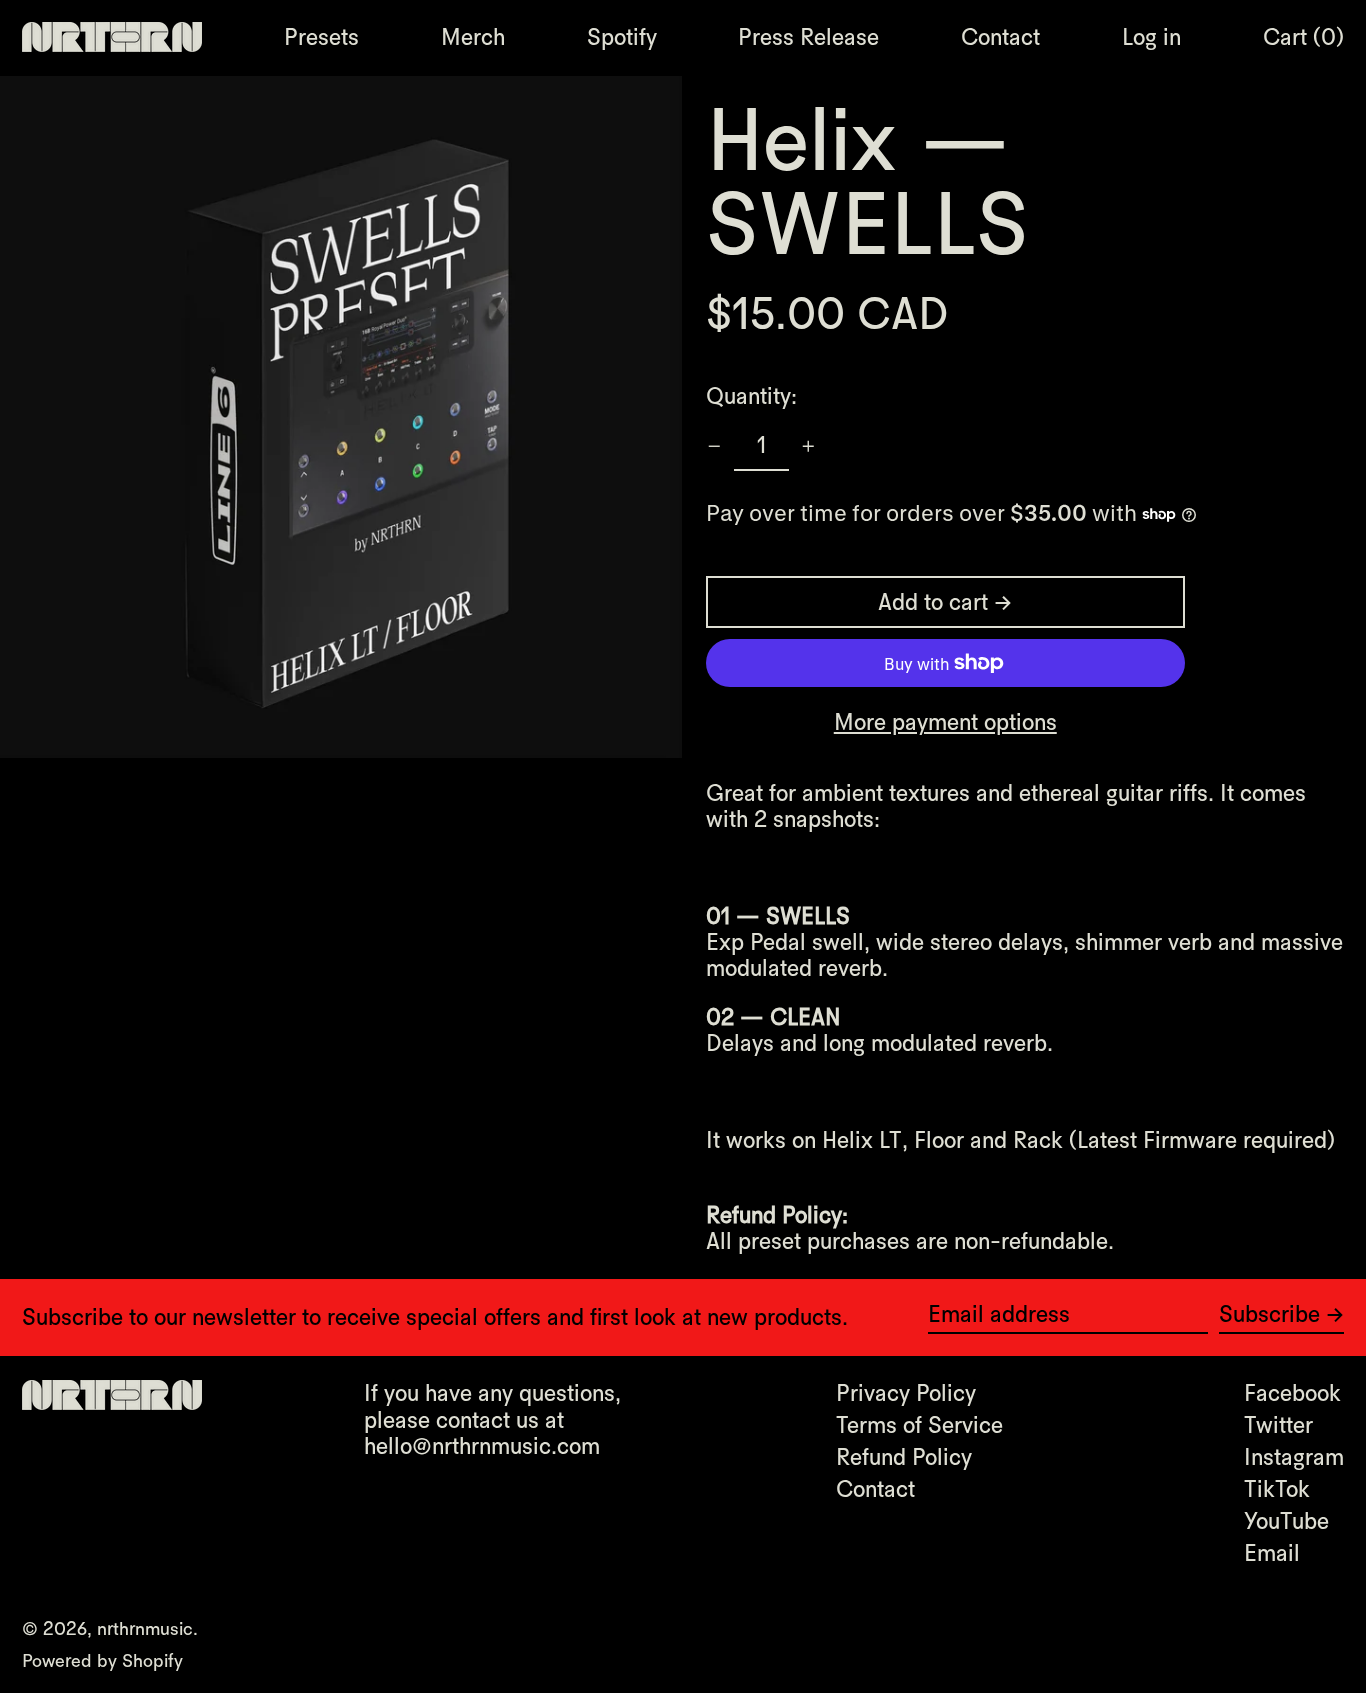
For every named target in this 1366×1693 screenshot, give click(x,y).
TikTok (1277, 1489)
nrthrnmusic (145, 1628)
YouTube (1286, 1521)
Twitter (1278, 1425)
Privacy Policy (906, 1393)
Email (1272, 1553)
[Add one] (808, 446)
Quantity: (751, 396)
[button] (1303, 37)
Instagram (1294, 1457)
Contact (875, 1489)
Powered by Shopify (102, 1660)
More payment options (945, 722)
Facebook (1292, 1393)
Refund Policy (904, 1457)
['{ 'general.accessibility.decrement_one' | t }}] (714, 446)
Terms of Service (919, 1425)
